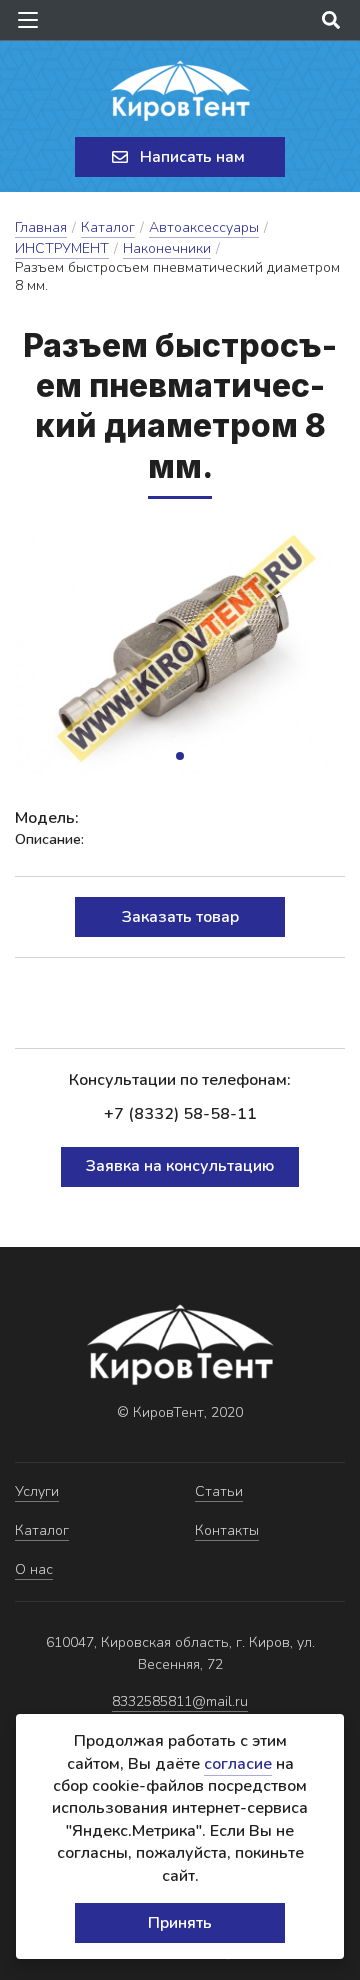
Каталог (108, 227)
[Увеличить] (180, 652)
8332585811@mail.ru (180, 1701)
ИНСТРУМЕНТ (62, 248)
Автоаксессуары (204, 227)
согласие (238, 1764)
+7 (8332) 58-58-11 (180, 1114)
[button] (180, 756)
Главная (41, 227)
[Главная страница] (180, 91)
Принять (180, 1923)
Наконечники (167, 248)
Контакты (227, 1530)
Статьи (219, 1491)
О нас (34, 1569)
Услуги (37, 1491)
